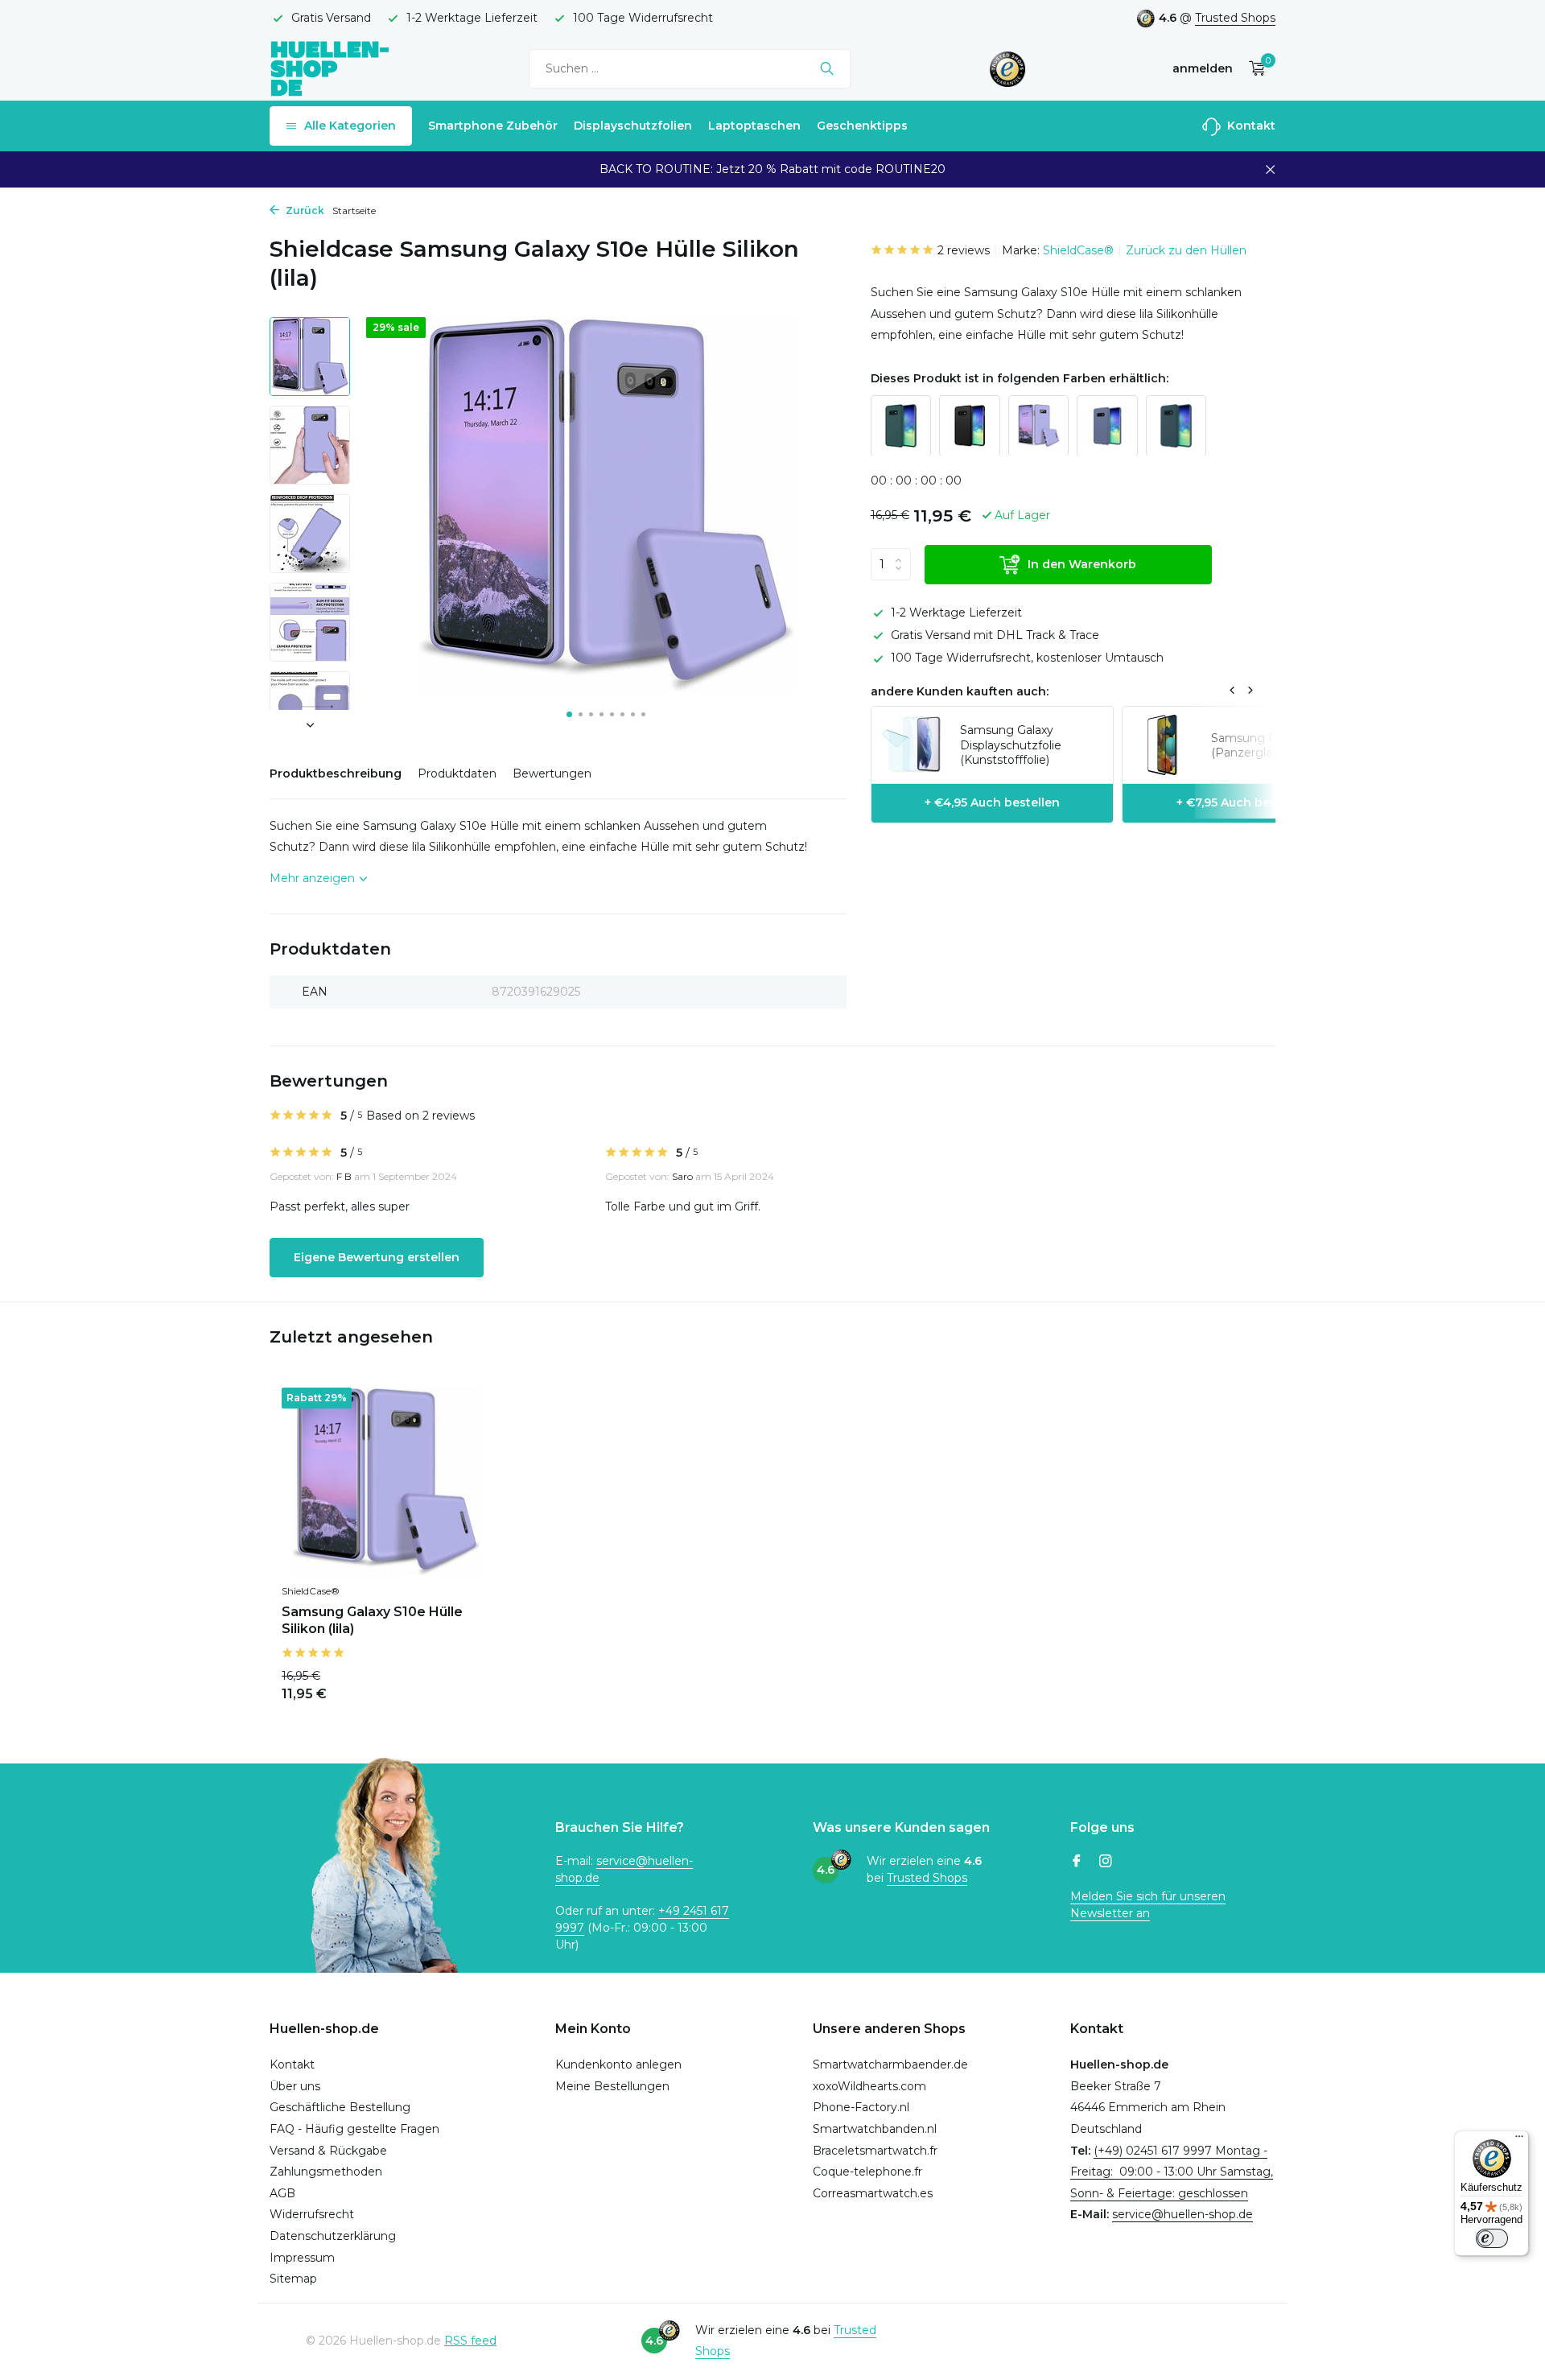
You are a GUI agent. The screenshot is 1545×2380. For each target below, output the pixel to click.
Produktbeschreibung (336, 773)
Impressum (302, 2258)
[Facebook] (1077, 1862)
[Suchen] (827, 68)
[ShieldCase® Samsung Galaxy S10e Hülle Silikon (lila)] (386, 1481)
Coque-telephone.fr (867, 2172)
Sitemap (293, 2279)
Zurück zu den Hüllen (1186, 250)
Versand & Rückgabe (328, 2151)
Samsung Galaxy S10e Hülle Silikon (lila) (372, 1620)
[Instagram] (1106, 1862)
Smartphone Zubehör (493, 126)
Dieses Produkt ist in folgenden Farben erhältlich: (1020, 378)
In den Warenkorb (1082, 563)
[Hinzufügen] (463, 1683)
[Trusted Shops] (1008, 68)
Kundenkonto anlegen (618, 2064)
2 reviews (964, 250)
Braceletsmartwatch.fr (875, 2151)
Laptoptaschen (754, 126)
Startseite (354, 210)
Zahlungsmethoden (326, 2172)
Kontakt (1250, 126)
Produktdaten (457, 773)
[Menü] (1519, 2140)
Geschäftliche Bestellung (340, 2107)
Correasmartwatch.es (873, 2193)
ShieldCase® (1078, 250)
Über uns (295, 2086)
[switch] (1492, 2238)
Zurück (304, 210)
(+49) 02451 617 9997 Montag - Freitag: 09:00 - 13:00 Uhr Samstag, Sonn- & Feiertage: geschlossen (1172, 2172)
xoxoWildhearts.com (869, 2086)
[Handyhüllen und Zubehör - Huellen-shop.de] (330, 68)
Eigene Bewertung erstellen (377, 1257)
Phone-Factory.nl (861, 2107)
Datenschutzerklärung (333, 2236)
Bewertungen (552, 773)
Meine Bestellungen (612, 2086)
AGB (282, 2193)
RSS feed (470, 2341)
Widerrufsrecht (312, 2214)
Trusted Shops (1235, 18)
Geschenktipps (862, 126)
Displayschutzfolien (633, 126)
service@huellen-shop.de (1182, 2214)
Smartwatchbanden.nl (875, 2129)
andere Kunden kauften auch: (960, 691)
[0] (1253, 69)
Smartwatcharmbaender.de (890, 2064)
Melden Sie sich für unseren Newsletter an (1148, 1905)
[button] (569, 714)
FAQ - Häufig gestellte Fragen (354, 2129)
